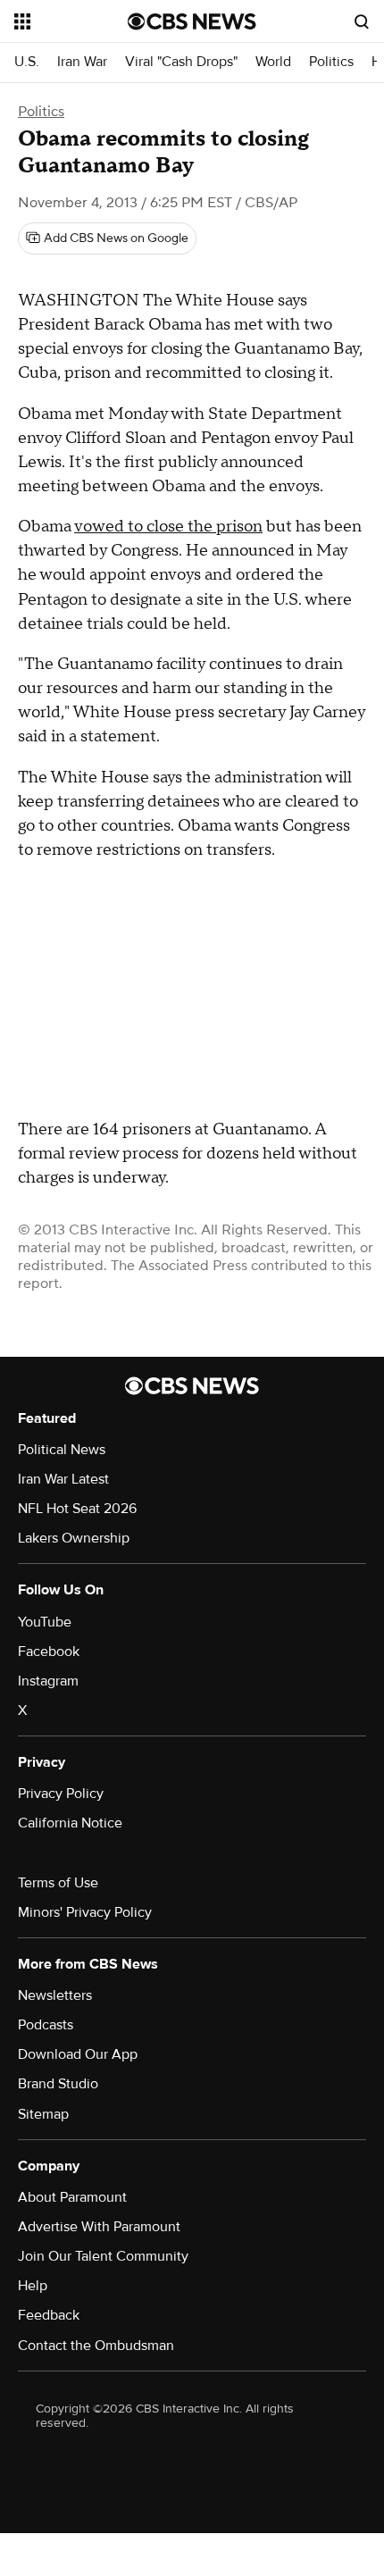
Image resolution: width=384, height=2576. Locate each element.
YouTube (45, 1622)
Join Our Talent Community (103, 2256)
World (273, 62)
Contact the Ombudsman (96, 2346)
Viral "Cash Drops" (181, 62)
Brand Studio (58, 2084)
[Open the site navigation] (71, 21)
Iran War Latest (63, 1479)
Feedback (49, 2315)
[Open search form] (362, 21)
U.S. (27, 62)
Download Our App (78, 2054)
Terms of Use (58, 1883)
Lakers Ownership (74, 1538)
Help (33, 2286)
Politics (331, 62)
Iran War (82, 62)
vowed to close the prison (168, 527)
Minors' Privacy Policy (85, 1912)
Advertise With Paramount (99, 2227)
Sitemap (43, 2114)
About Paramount (72, 2197)
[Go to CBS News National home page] (192, 21)
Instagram (48, 1681)
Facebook (49, 1652)
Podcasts (46, 2025)
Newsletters (55, 1995)
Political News (62, 1450)
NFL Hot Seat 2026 (77, 1509)
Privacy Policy (61, 1794)
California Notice (70, 1823)
